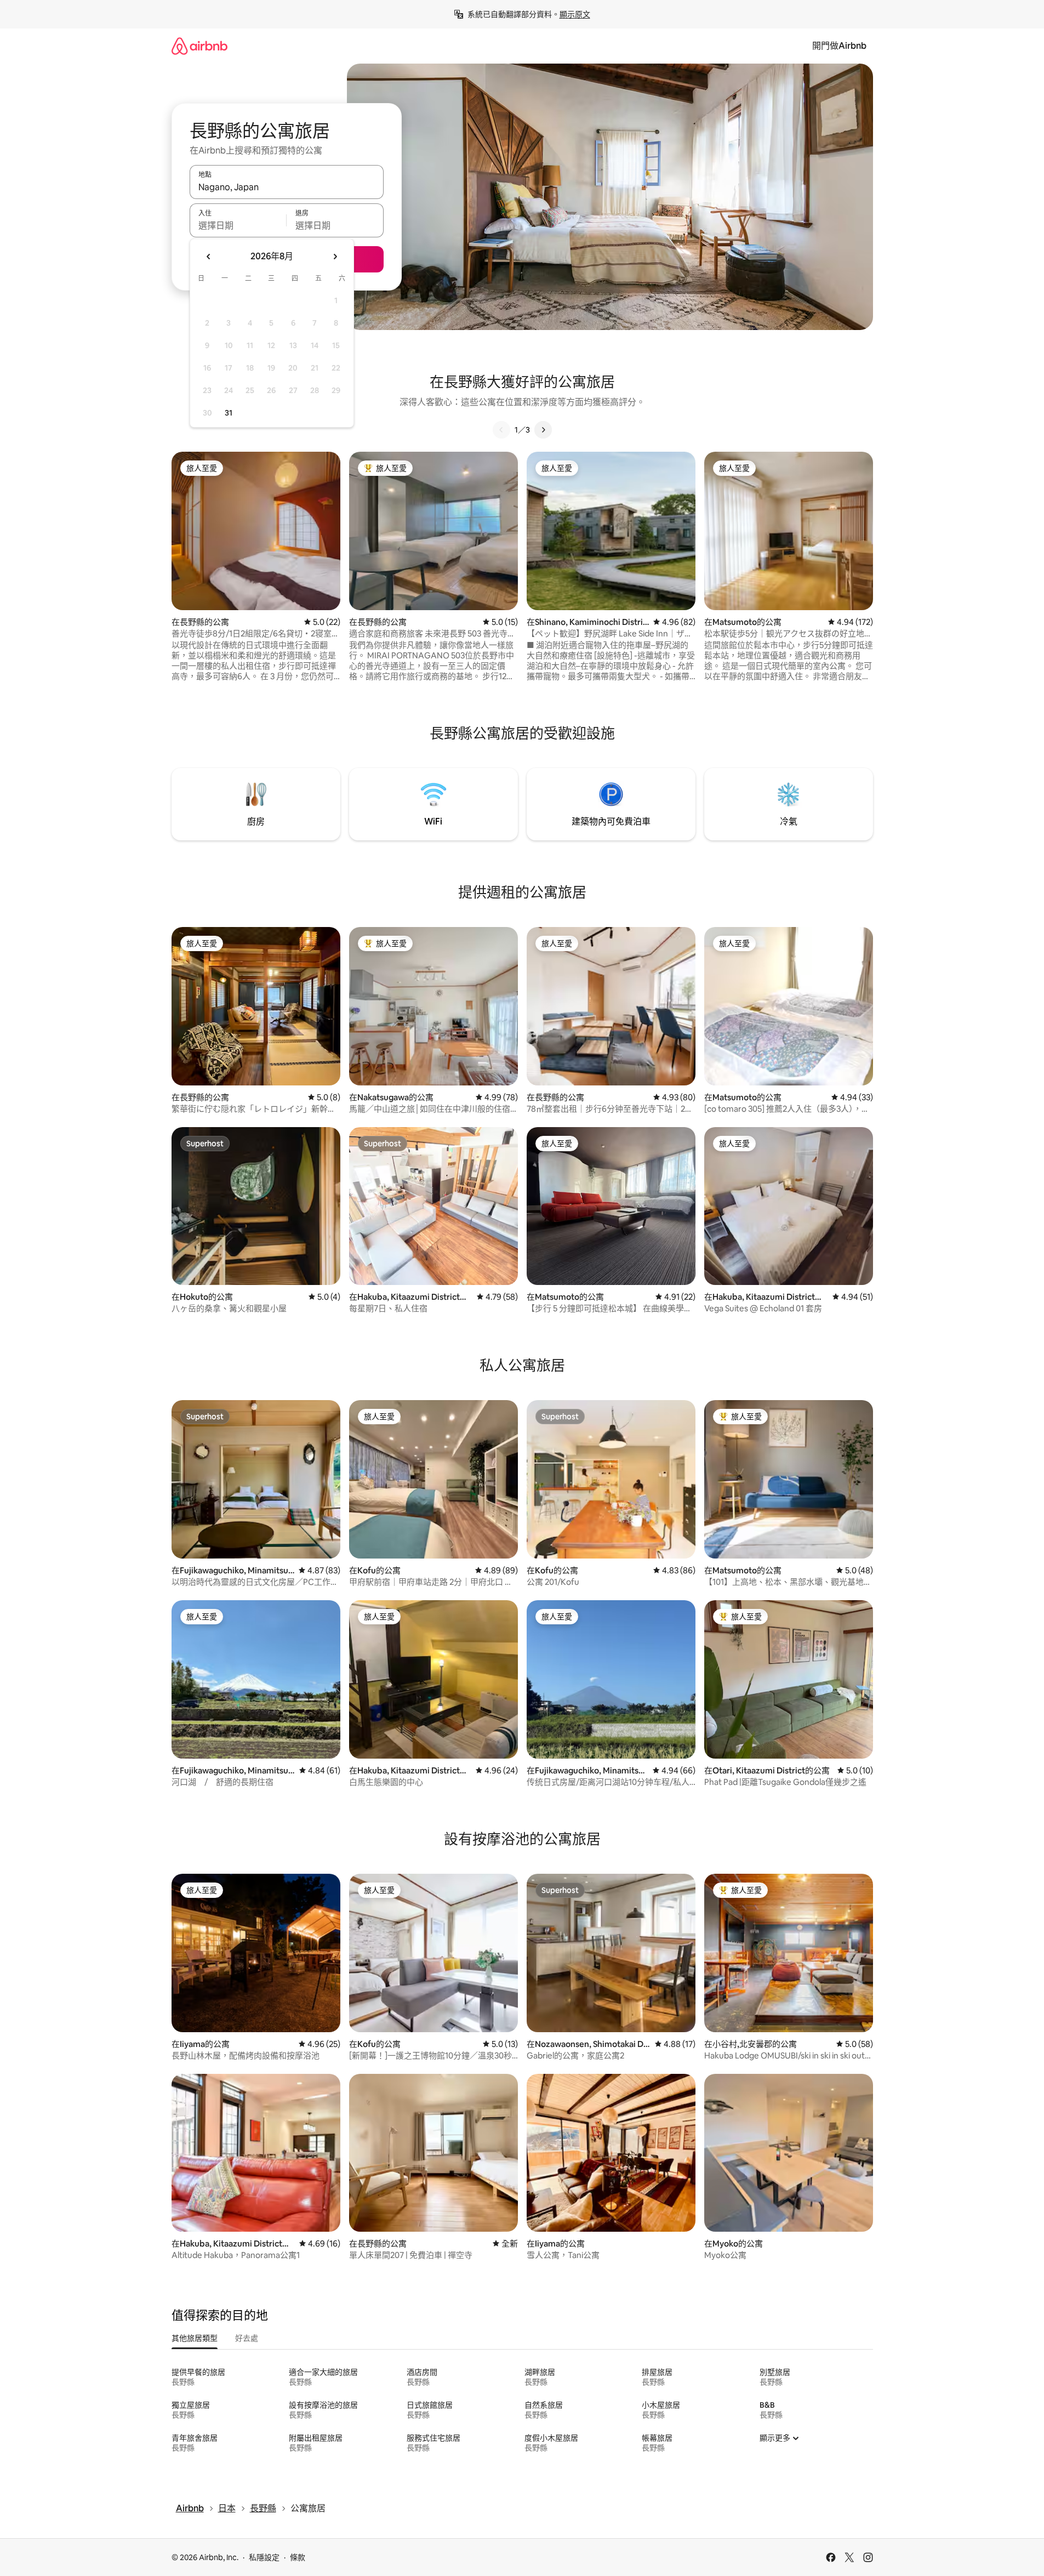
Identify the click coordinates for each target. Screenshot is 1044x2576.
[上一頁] (501, 430)
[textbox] (238, 225)
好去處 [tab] (247, 2338)
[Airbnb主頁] (199, 46)
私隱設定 (264, 2557)
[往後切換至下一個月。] (335, 257)
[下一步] (543, 430)
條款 (298, 2557)
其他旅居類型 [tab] (195, 2338)
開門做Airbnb (839, 46)
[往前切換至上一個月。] (209, 257)
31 (229, 413)
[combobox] (287, 187)
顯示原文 (575, 14)
